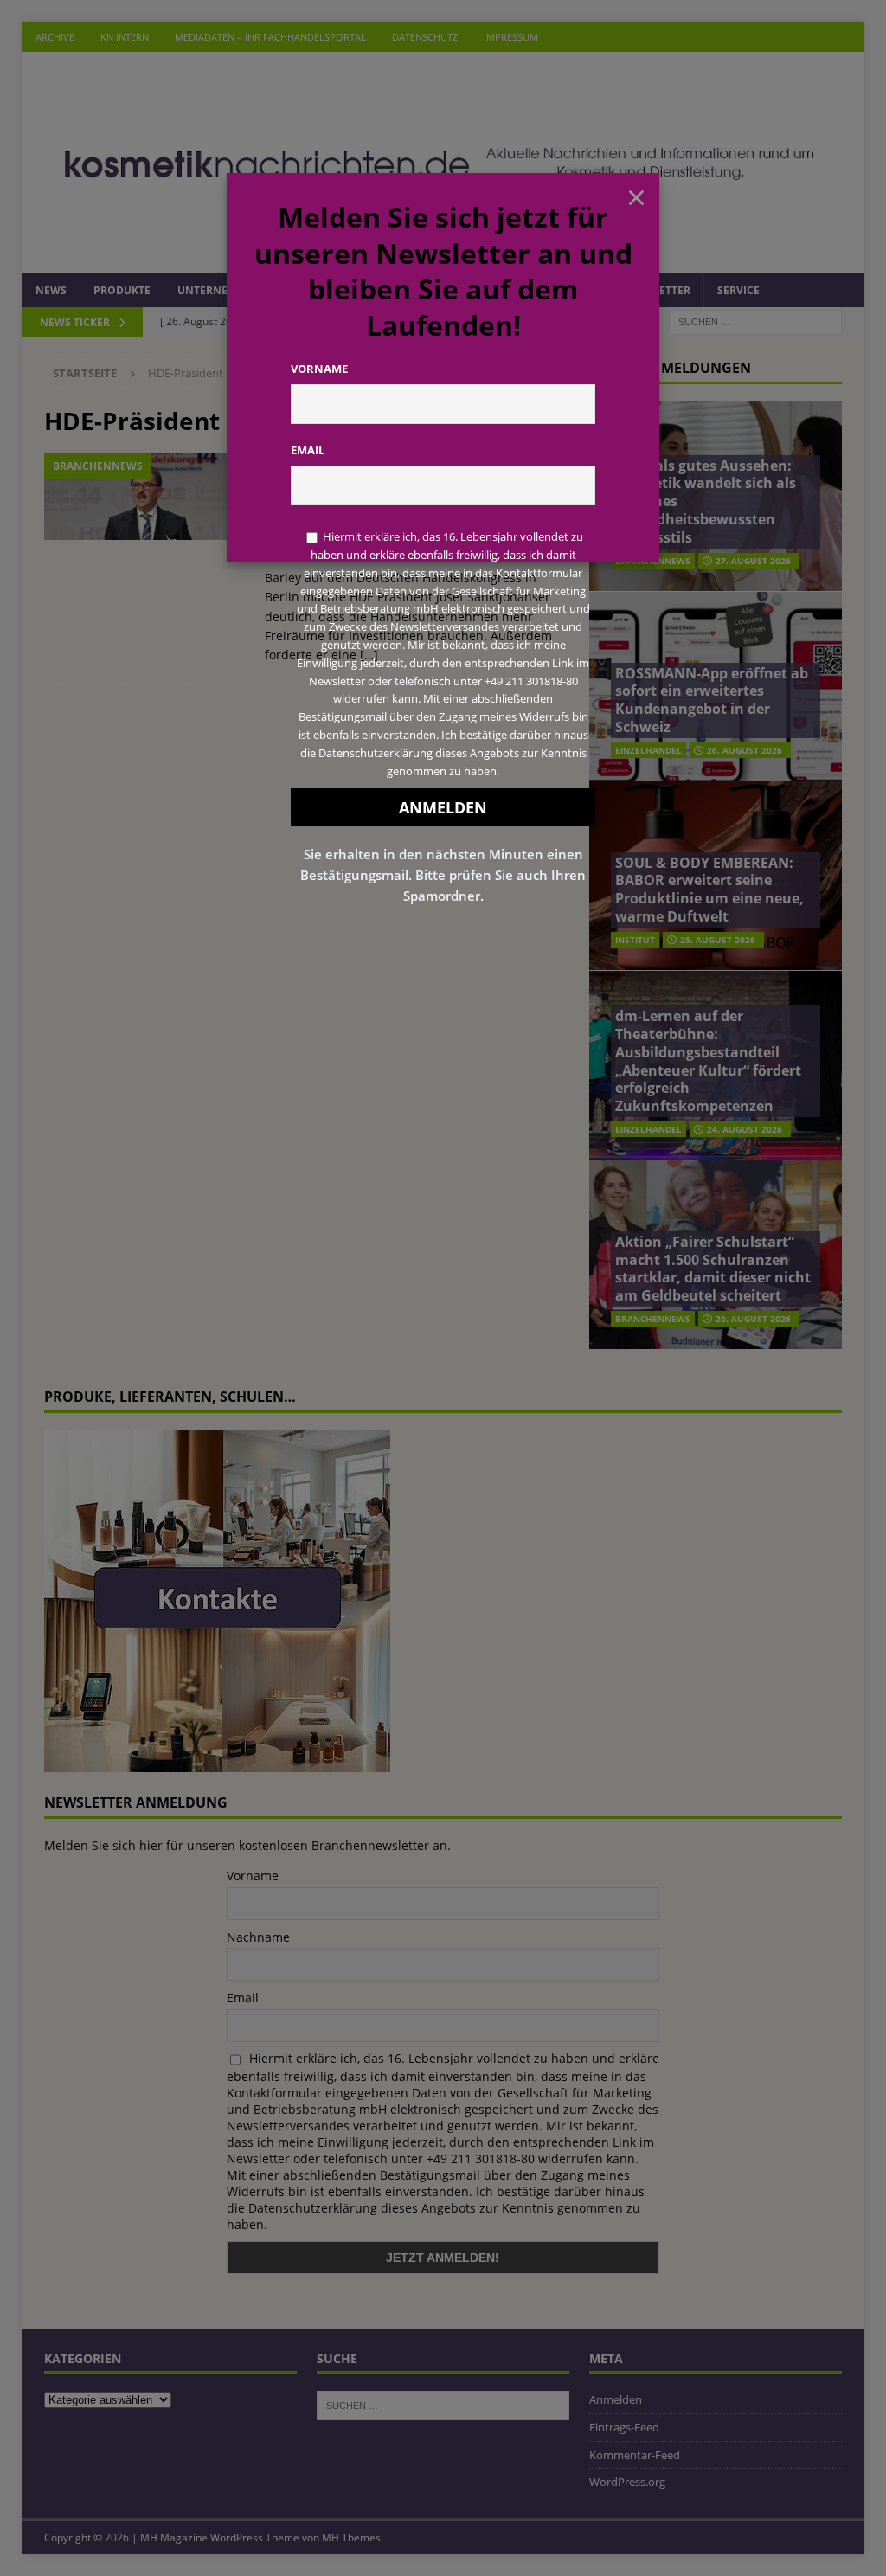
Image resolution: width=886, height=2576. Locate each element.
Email (308, 450)
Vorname (319, 369)
